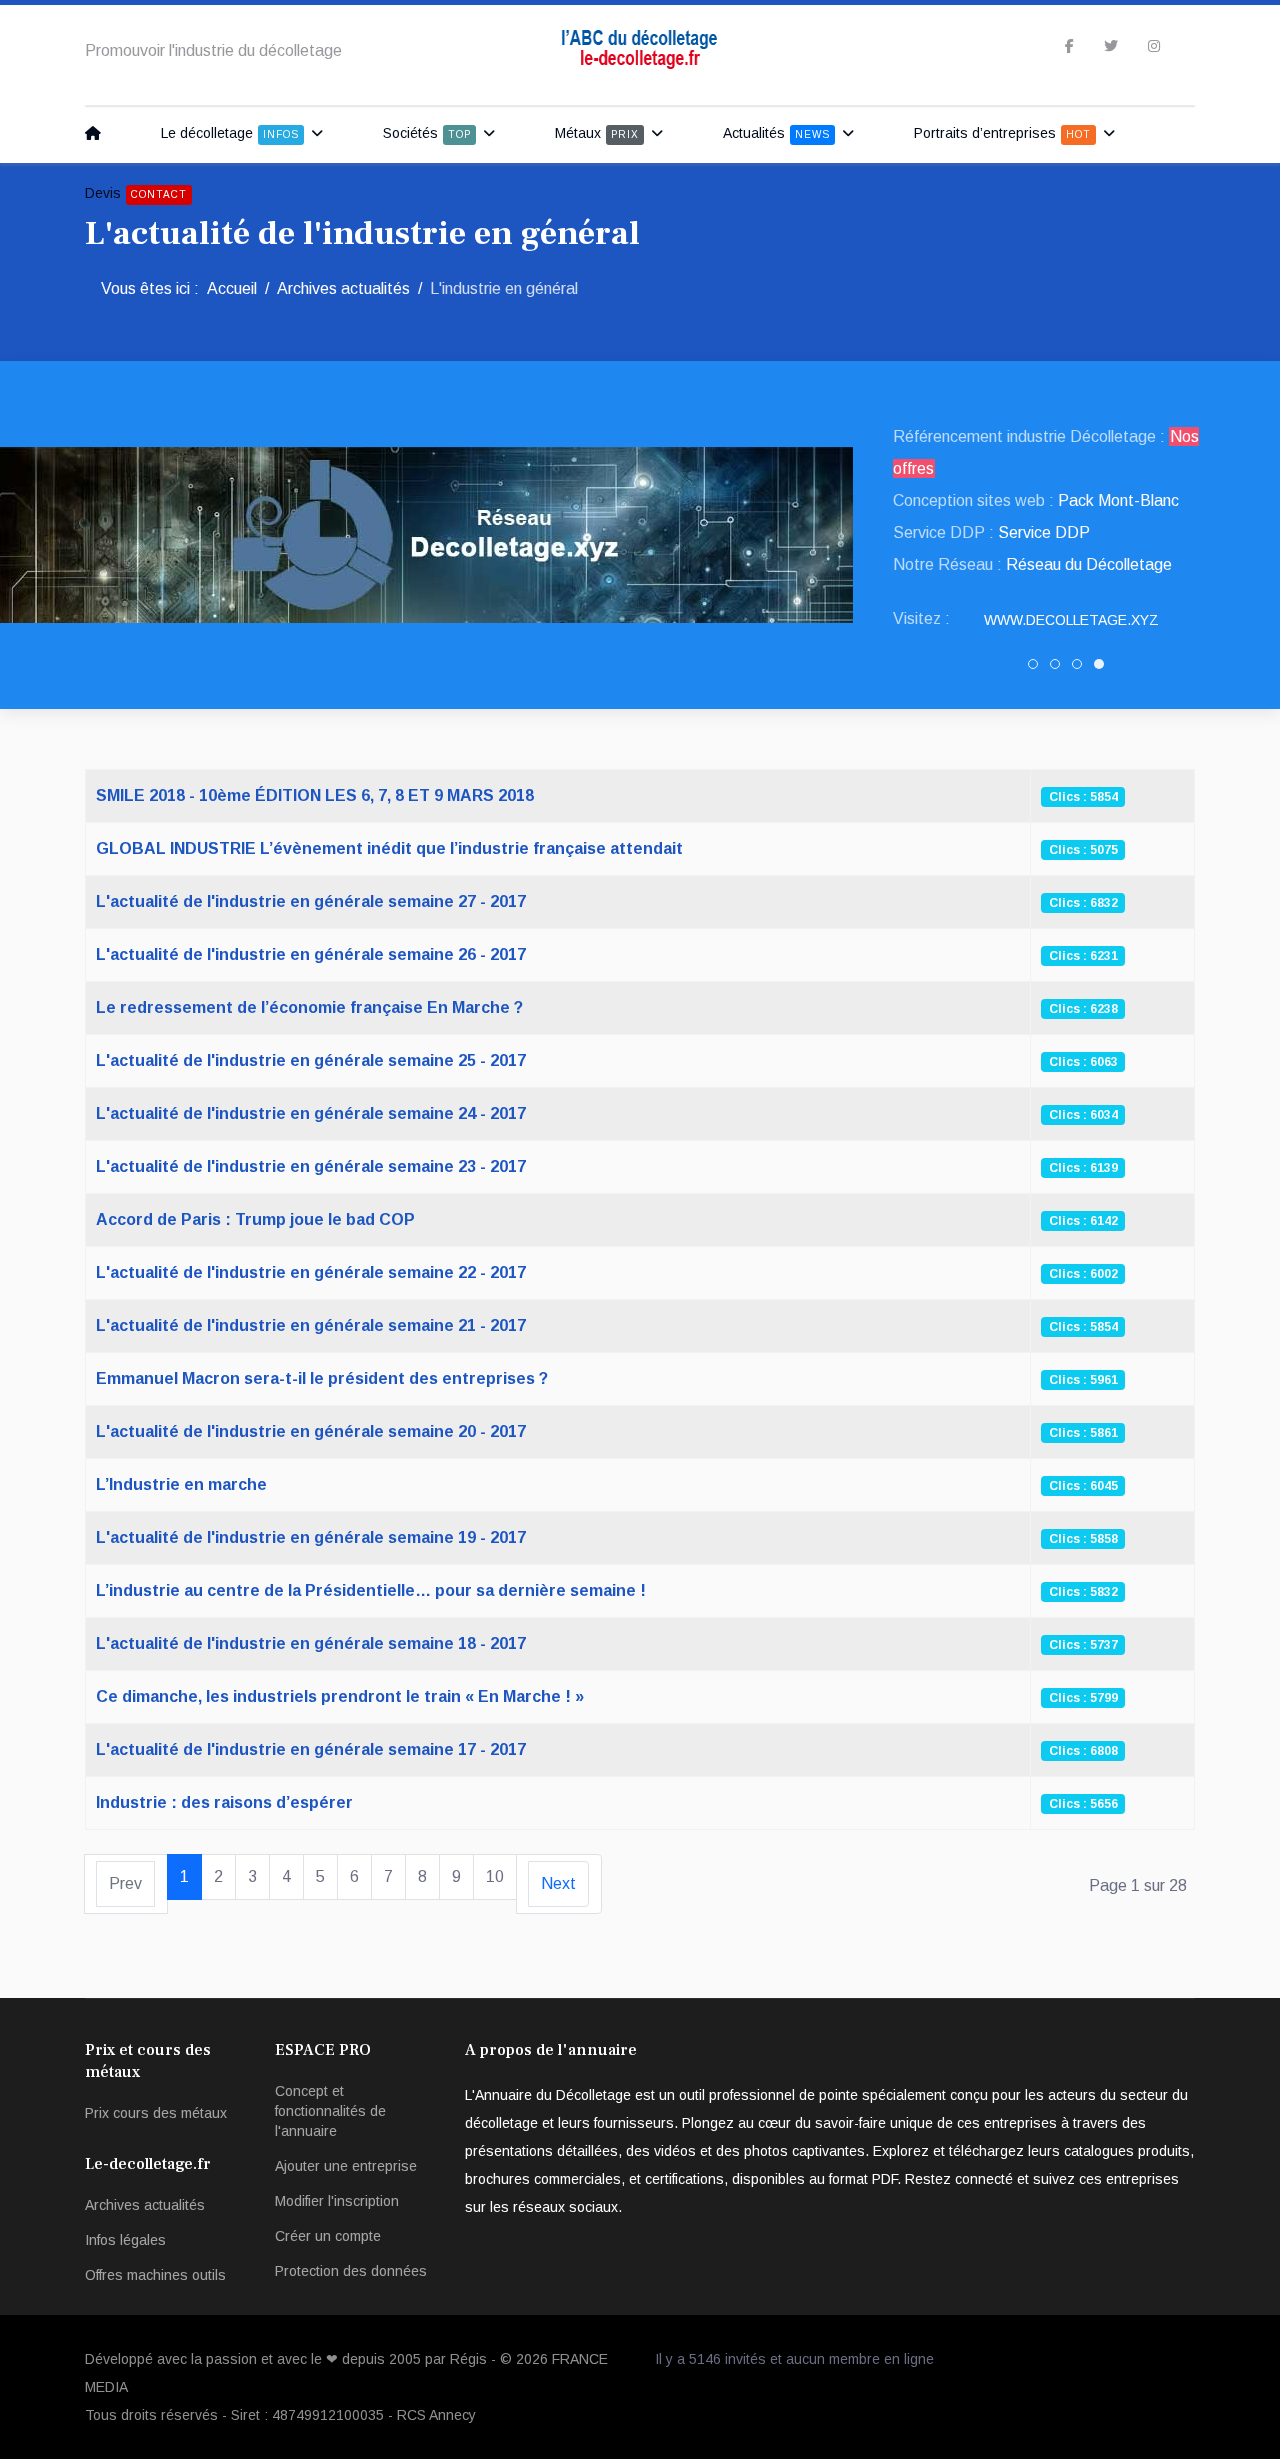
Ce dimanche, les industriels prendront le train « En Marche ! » (340, 1696)
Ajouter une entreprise (346, 2166)
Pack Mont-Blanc (1118, 500)
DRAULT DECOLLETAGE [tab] (1059, 668)
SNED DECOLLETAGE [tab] (1081, 668)
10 (495, 1876)
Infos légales (125, 2240)
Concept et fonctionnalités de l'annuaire (330, 2111)
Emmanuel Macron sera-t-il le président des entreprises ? (322, 1378)
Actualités (776, 133)
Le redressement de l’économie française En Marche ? (309, 1007)
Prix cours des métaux (156, 2113)
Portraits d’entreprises (1002, 133)
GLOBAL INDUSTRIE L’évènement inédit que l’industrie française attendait (389, 848)
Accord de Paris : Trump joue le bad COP (255, 1219)
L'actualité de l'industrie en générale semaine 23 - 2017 (311, 1166)
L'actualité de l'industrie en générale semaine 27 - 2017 (311, 901)
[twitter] (1111, 46)
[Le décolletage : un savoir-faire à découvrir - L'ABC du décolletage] (98, 133)
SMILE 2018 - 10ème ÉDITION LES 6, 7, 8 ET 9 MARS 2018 (315, 795)
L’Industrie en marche (181, 1484)
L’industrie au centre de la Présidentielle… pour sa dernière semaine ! (371, 1590)
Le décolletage (230, 133)
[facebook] (1069, 46)
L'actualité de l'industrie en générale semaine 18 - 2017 (311, 1643)
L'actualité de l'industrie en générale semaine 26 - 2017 (311, 954)
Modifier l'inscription (337, 2201)
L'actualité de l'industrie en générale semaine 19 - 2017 (311, 1537)
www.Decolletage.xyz (1071, 620)
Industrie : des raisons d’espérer (224, 1802)
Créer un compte (328, 2236)
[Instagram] (1154, 46)
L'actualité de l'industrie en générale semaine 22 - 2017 (311, 1272)
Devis (136, 193)
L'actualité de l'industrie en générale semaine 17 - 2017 (311, 1749)
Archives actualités (145, 2205)
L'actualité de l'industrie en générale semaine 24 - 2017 (311, 1113)
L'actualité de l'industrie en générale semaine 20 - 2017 (311, 1431)
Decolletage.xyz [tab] (1103, 668)
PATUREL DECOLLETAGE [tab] (1037, 668)
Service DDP (1044, 532)
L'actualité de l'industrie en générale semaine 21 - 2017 (311, 1325)
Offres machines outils (155, 2275)
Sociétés (427, 133)
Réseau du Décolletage (1089, 564)
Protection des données (351, 2271)
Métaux (597, 133)
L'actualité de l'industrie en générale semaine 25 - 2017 (311, 1060)
